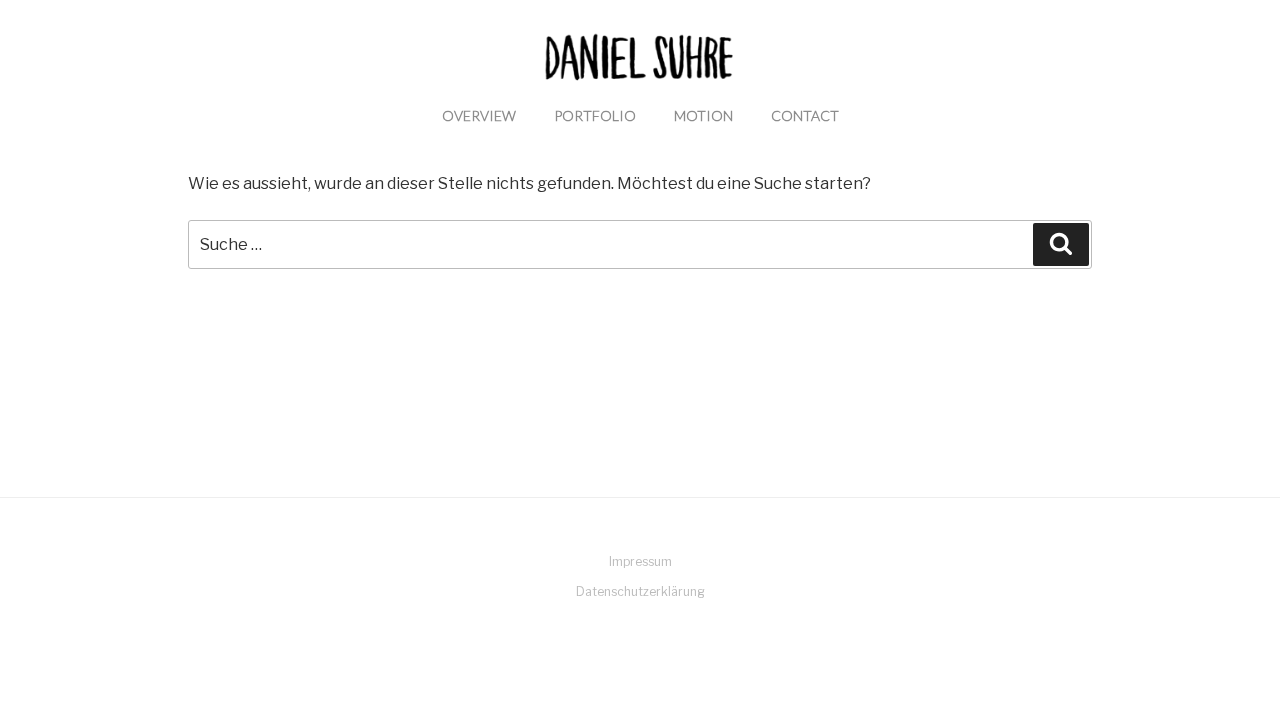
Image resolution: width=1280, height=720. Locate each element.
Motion (703, 115)
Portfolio (595, 115)
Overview (479, 115)
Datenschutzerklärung (640, 591)
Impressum (640, 561)
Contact (805, 115)
